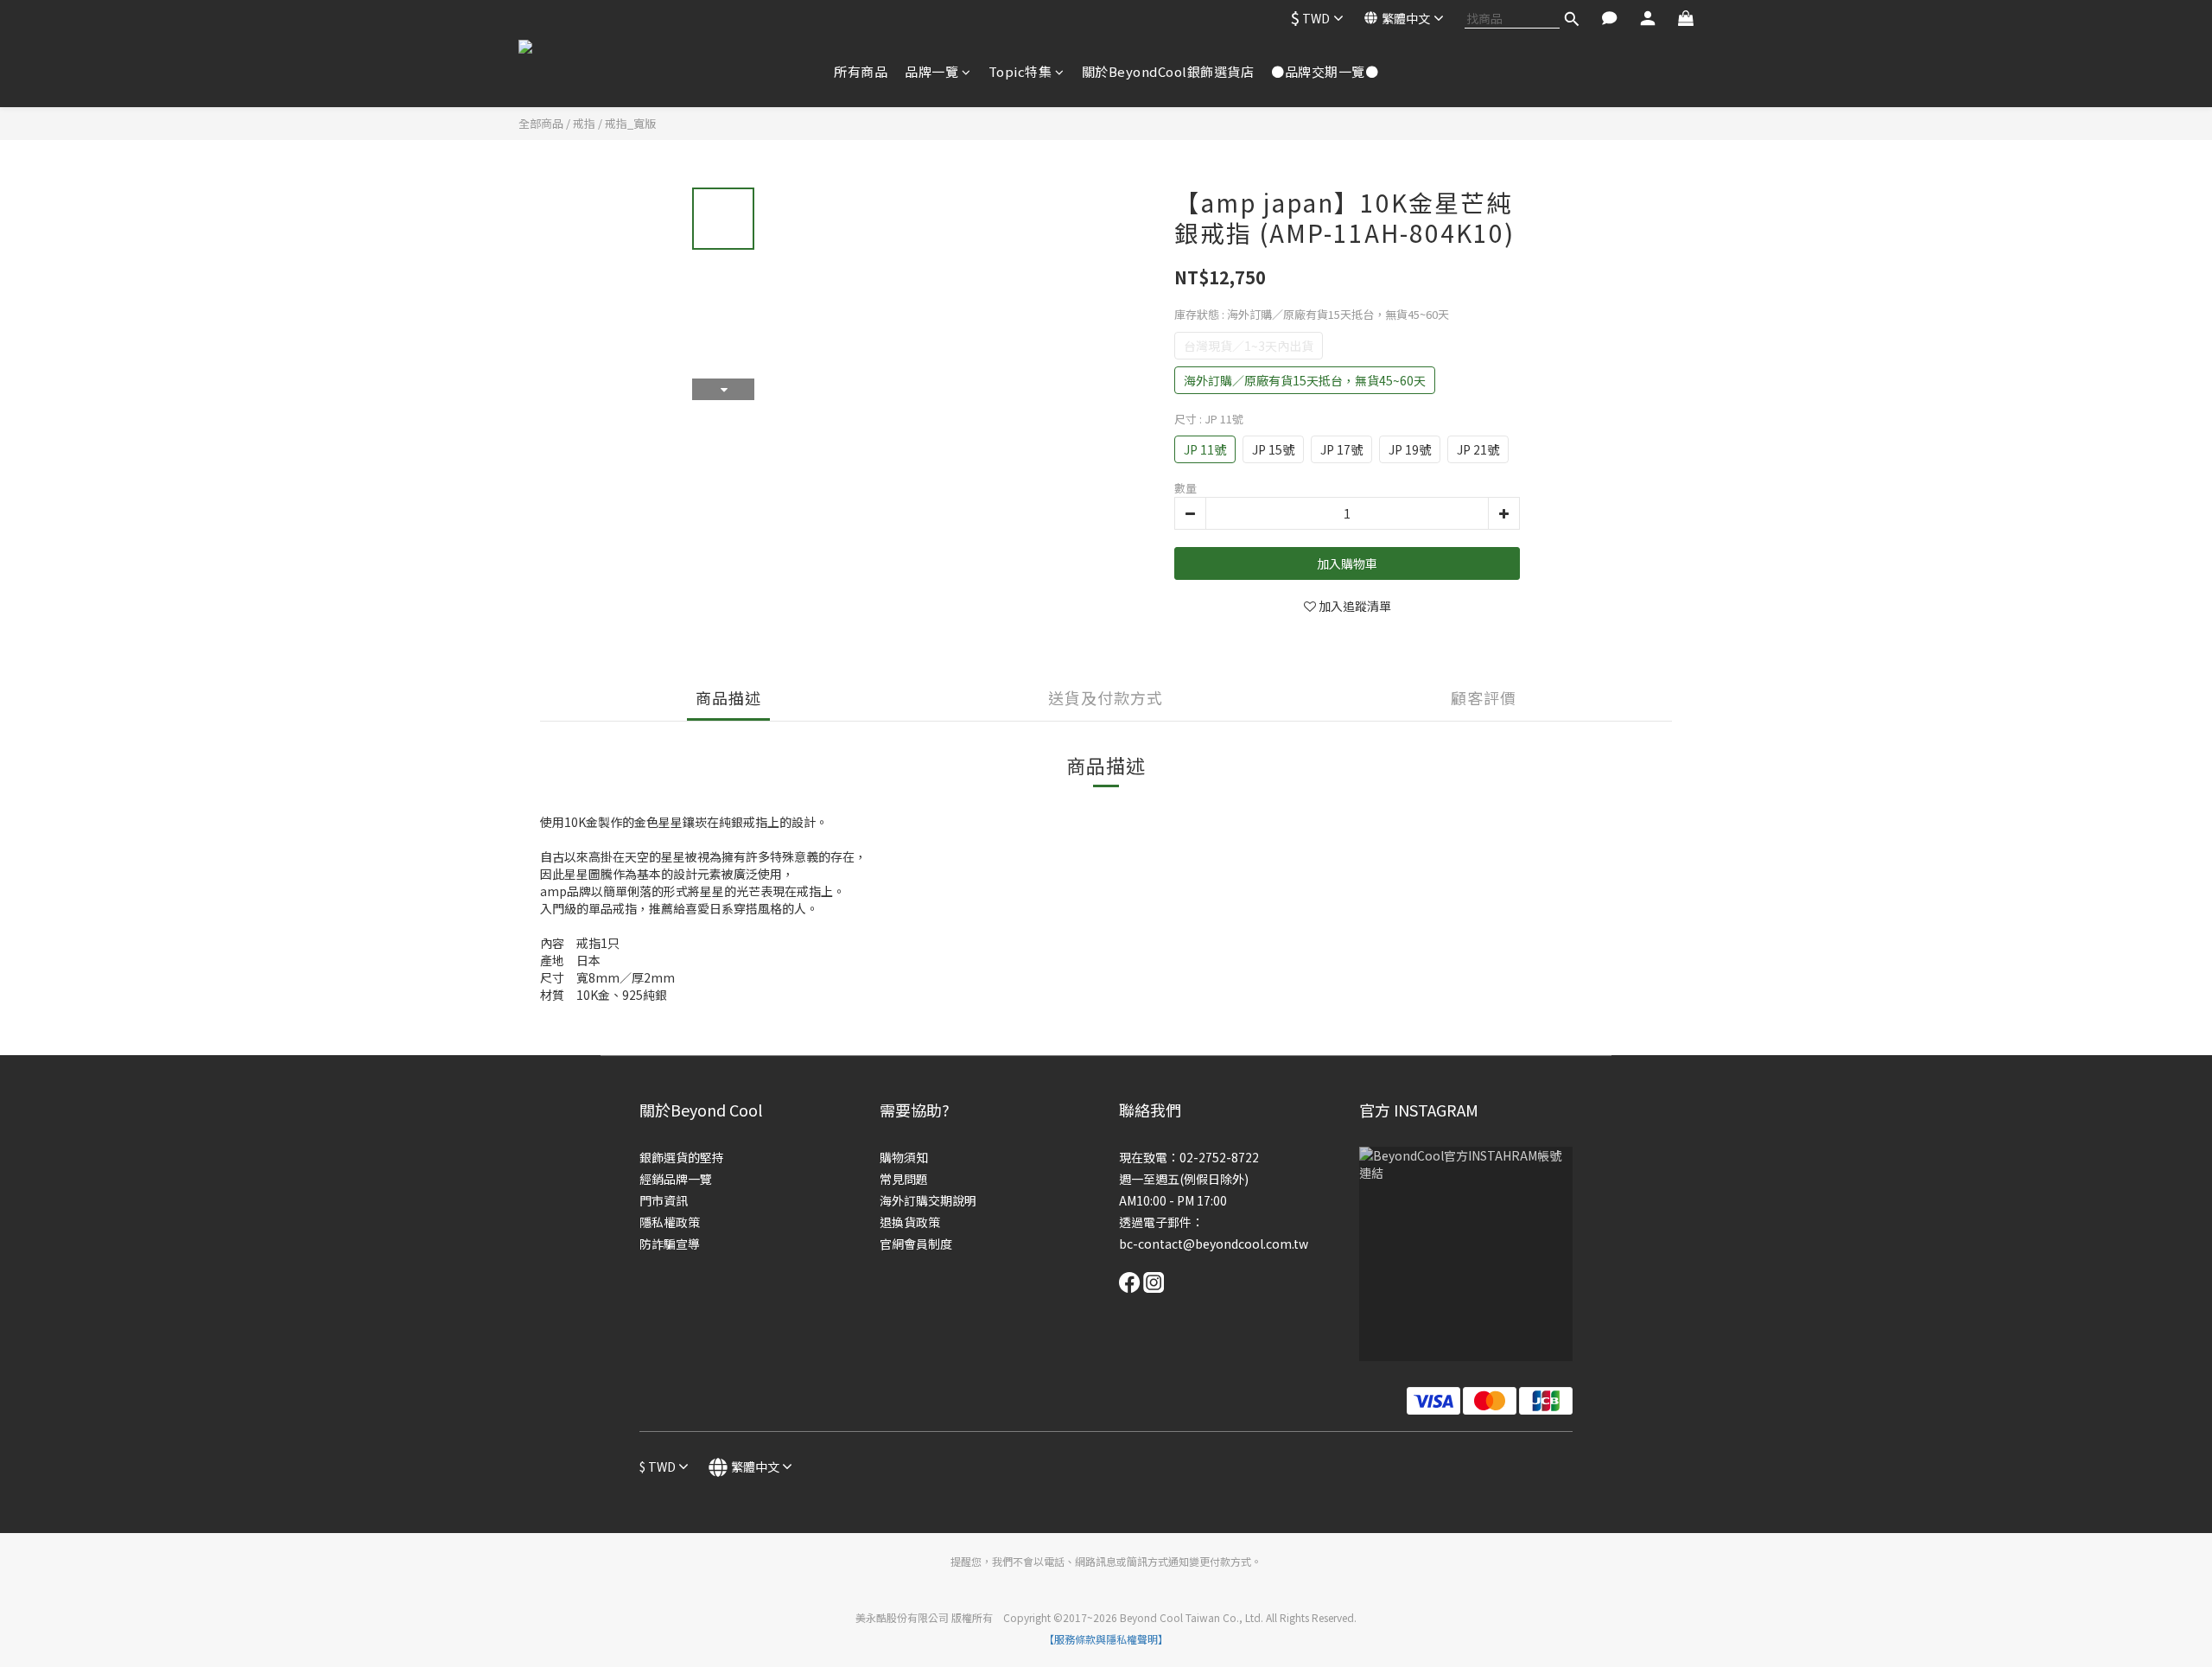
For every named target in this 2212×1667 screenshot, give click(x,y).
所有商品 (861, 71)
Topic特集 (1020, 71)
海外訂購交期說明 (928, 1200)
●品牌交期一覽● (1325, 71)
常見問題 (904, 1179)
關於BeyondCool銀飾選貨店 (1168, 71)
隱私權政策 (670, 1222)
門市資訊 (664, 1200)
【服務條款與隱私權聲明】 (1106, 1639)
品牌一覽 (931, 71)
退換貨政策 (910, 1222)
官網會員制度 (916, 1244)
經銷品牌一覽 (676, 1179)
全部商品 (541, 123)
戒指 (584, 123)
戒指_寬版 (630, 123)
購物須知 (904, 1157)
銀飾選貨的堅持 (682, 1157)
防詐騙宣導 (670, 1244)
